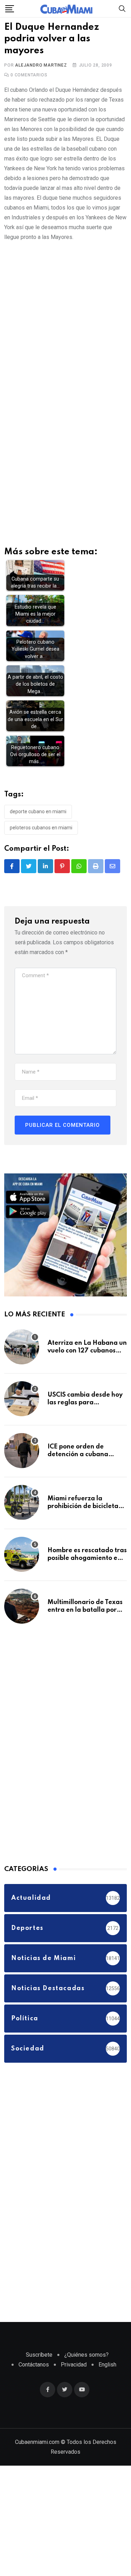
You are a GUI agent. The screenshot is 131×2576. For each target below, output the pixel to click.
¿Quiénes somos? (86, 2359)
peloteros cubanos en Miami (41, 832)
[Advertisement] (65, 322)
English (107, 2369)
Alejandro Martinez (41, 69)
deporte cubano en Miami (38, 816)
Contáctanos (34, 2369)
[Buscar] (122, 8)
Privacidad (74, 2369)
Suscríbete (39, 2359)
